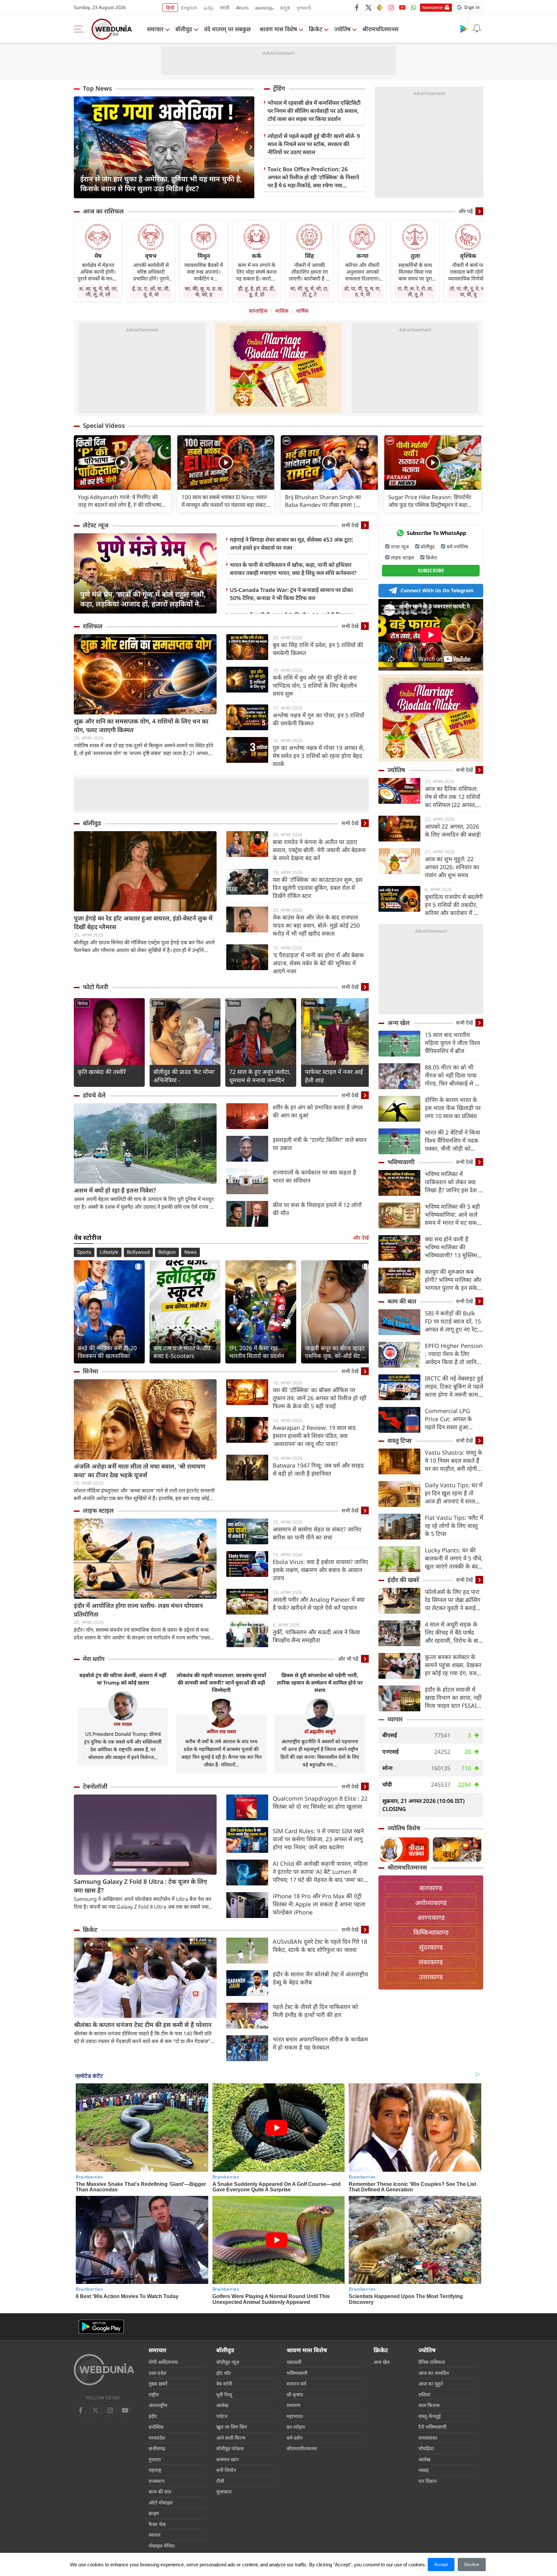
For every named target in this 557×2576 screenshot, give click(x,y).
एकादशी (294, 2362)
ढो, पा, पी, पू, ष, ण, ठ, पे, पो (362, 291)
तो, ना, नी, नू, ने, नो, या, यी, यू (468, 291)
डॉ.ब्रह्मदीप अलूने (320, 1731)
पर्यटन (222, 2416)
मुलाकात (224, 2492)
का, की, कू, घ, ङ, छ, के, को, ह (204, 291)
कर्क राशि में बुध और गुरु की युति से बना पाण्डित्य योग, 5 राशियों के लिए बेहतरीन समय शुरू (315, 685)
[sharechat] (380, 7)
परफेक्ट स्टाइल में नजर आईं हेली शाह (334, 1076)
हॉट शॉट (224, 2373)
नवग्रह (424, 2470)
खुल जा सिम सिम (232, 2427)
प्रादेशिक (156, 2427)
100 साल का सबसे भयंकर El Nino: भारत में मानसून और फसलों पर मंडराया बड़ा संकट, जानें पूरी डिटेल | (225, 501)
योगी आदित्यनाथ (163, 2362)
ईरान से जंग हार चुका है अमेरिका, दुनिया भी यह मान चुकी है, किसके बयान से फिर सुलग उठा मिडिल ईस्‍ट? (161, 183)
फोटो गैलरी (95, 987)
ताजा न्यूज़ (400, 546)
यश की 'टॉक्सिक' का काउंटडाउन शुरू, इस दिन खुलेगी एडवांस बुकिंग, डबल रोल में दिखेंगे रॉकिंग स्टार (318, 888)
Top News (97, 88)
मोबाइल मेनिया (162, 2546)
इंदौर (153, 2416)
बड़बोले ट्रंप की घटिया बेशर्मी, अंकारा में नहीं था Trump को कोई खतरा (123, 1679)
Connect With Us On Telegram (437, 590)
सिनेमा (83, 1003)
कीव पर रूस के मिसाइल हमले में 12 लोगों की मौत (317, 1209)
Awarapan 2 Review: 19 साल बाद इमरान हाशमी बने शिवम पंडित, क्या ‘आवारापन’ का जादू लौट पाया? (314, 1436)
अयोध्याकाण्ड (431, 1903)
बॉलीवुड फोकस (230, 2448)
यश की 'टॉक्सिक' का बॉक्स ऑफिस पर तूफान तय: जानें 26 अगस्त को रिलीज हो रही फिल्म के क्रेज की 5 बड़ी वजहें (320, 1398)
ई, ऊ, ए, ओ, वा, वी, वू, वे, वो (151, 291)
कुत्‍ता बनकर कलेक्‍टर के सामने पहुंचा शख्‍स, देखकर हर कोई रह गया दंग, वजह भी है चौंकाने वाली (453, 1665)
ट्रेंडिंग (279, 88)
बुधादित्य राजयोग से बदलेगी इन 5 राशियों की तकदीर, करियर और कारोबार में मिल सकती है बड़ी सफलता (454, 905)
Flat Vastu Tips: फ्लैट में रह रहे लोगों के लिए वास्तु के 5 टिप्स (454, 1526)
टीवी (220, 2481)
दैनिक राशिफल (432, 2362)
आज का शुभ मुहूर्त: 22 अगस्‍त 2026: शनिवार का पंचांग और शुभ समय (452, 867)
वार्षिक (302, 311)
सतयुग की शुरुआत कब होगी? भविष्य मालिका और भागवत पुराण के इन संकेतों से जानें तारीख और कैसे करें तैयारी (454, 1280)
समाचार (155, 29)
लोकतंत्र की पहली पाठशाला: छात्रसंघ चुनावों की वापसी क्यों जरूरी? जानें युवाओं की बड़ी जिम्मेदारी (221, 1683)
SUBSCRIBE (431, 570)
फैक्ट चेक (157, 2524)
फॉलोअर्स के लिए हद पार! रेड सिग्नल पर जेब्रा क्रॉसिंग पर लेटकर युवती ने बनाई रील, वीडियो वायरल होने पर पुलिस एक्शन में (454, 1600)
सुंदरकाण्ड (431, 1947)
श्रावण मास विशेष (278, 29)
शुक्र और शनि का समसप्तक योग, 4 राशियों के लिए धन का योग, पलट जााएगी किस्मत (141, 726)
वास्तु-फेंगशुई (430, 2416)
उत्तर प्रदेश (157, 2373)
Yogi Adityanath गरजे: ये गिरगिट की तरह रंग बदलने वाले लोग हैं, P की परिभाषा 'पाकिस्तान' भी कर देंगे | (120, 501)
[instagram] (391, 7)
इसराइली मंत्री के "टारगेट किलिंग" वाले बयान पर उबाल (320, 1144)
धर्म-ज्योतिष (457, 546)
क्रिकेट (316, 29)
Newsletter (433, 7)
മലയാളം (264, 8)
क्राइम (154, 2513)
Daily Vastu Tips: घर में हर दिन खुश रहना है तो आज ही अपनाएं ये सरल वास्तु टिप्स (454, 1493)
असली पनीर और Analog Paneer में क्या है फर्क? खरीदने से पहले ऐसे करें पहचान (319, 1603)
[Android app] (101, 2327)
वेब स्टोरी (224, 2384)
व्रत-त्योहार (296, 2427)
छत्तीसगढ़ (157, 2448)
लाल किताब (429, 2405)
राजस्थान (156, 2481)
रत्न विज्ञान (427, 2481)
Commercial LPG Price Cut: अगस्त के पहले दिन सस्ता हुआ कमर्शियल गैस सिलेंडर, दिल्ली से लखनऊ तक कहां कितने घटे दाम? (453, 1419)
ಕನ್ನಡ (285, 8)
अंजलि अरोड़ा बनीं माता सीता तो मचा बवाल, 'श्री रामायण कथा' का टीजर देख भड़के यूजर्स (140, 1471)
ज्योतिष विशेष (404, 1828)
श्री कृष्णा (295, 2394)
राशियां (424, 2394)
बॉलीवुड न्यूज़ (228, 2362)
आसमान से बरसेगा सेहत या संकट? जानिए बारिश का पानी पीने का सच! (317, 1533)
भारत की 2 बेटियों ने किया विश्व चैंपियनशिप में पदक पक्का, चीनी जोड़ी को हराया (453, 1141)
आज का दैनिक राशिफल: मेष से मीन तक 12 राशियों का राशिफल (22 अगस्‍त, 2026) (453, 797)
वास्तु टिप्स (400, 1440)
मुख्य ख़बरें (158, 2384)
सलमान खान (227, 2459)
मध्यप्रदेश (157, 2438)
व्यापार (395, 1719)
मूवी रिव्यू (224, 2394)
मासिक (282, 311)
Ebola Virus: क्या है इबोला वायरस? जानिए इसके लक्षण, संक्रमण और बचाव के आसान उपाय (320, 1570)
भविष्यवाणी (401, 1162)
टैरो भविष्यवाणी (432, 2427)
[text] (122, 462)
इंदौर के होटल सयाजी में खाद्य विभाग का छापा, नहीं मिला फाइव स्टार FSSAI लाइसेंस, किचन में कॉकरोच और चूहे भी (453, 1698)
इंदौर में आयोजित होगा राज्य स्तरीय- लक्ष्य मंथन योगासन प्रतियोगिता (138, 1610)
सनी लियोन (226, 2470)
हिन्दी (170, 8)
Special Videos (104, 426)
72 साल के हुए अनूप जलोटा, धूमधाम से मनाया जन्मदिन (260, 1076)
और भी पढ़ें (348, 1659)
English (189, 8)
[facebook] (357, 7)
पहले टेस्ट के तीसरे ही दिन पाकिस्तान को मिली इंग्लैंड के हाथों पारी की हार (315, 2011)
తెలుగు (242, 8)
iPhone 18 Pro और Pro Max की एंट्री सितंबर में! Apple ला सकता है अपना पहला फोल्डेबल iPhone (319, 1904)
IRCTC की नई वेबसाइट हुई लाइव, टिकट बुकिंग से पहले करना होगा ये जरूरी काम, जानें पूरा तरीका (454, 1386)
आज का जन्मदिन (434, 2373)
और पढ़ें (466, 211)
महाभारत (295, 2416)
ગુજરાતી (304, 8)
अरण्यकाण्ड (431, 1917)
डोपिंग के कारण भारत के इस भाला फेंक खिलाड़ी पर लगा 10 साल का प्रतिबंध (453, 1108)
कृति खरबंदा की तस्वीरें (102, 1072)
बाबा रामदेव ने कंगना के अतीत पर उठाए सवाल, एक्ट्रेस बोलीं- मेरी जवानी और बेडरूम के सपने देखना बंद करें (319, 850)
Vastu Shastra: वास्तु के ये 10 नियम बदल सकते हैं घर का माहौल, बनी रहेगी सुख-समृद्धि (454, 1461)
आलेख (222, 2405)
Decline (472, 2564)
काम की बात (402, 1301)
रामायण (293, 2405)
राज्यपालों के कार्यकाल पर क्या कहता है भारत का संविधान (314, 1176)
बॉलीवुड (184, 29)
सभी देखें (350, 525)
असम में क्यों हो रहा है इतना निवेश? (115, 1190)
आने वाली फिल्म (231, 2438)
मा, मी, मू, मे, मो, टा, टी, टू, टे (309, 291)
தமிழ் (209, 8)
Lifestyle (109, 1252)
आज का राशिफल (103, 211)
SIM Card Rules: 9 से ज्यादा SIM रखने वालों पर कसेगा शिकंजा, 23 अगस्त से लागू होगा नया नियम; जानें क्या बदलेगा (318, 1839)
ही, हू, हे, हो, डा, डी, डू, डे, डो (257, 291)
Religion (167, 1252)
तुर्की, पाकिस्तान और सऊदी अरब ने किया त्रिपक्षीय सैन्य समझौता (316, 1636)
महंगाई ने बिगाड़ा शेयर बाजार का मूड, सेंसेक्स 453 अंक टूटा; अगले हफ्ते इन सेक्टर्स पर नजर (292, 544)
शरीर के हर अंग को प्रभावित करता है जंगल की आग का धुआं (318, 1111)
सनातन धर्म (296, 2384)
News (191, 1252)
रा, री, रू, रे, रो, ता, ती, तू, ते (415, 291)
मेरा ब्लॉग (94, 1659)
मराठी (225, 8)
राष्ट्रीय (154, 2394)
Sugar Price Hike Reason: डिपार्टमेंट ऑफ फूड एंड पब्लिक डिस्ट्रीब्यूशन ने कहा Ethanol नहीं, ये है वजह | (430, 501)
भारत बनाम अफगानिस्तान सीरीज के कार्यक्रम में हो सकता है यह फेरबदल (320, 2043)
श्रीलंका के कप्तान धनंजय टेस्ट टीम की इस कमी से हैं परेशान (143, 2025)
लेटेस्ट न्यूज (96, 525)
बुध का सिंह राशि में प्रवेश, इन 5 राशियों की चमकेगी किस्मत (318, 649)
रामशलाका (428, 2438)
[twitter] (368, 7)
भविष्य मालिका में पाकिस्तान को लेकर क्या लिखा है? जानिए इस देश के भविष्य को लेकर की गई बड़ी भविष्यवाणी (454, 1182)
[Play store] (464, 28)
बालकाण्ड (431, 1888)
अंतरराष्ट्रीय (158, 2405)
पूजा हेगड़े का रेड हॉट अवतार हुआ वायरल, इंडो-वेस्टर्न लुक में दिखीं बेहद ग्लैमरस (143, 923)
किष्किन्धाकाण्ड (431, 1932)
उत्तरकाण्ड (431, 1977)
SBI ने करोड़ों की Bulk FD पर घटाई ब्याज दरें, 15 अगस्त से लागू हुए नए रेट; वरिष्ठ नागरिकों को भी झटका (453, 1321)
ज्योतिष (342, 29)
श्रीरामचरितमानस (380, 29)
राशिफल (93, 626)
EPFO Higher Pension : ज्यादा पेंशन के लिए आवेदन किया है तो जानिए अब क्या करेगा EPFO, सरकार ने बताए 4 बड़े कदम (454, 1354)
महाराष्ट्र (155, 2470)
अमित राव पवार (221, 1731)
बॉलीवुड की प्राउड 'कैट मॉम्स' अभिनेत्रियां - (184, 1076)
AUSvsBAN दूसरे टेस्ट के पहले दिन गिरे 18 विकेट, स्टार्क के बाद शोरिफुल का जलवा (320, 1946)
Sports (84, 1252)
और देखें (361, 1238)
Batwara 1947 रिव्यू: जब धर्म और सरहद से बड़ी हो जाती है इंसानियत (318, 1469)
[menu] (80, 29)
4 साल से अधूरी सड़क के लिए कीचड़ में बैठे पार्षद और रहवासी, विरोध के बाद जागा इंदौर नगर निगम (453, 1632)
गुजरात (155, 2459)
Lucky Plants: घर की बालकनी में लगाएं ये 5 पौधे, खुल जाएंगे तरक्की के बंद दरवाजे (454, 1558)
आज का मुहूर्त (431, 2384)
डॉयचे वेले (94, 1095)
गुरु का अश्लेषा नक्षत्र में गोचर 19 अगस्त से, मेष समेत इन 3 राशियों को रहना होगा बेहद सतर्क (318, 756)
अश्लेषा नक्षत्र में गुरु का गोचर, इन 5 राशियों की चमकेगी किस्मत (318, 719)
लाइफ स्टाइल (98, 1510)
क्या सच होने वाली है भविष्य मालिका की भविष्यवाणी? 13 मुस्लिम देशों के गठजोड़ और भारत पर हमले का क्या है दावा (452, 1247)
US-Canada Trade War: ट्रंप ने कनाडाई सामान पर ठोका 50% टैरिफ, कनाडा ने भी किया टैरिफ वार (291, 594)
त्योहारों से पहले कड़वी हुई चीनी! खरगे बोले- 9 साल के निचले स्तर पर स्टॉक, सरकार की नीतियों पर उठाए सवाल (314, 144)
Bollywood (138, 1252)
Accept (441, 2564)
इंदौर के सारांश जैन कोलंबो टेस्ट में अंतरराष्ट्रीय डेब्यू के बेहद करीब (320, 1978)
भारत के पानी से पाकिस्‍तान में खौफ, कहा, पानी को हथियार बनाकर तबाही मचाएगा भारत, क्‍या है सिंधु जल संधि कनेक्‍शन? (293, 569)
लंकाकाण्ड (431, 1962)
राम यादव (123, 1724)
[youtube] (402, 7)
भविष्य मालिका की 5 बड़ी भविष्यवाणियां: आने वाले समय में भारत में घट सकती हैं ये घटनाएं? (453, 1215)
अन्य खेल (399, 1023)
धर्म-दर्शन (294, 2438)
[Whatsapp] (414, 7)
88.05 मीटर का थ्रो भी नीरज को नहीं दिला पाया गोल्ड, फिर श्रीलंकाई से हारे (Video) (453, 1075)
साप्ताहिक (258, 311)
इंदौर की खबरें (403, 1580)
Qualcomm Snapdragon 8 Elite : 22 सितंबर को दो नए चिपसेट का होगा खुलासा (320, 1802)
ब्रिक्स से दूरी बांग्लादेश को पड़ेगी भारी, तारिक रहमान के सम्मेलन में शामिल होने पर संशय (320, 1683)
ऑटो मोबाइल (161, 2502)
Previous (79, 147)
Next (249, 147)
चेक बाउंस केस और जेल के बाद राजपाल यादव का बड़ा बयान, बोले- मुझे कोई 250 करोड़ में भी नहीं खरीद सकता (316, 925)
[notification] (477, 28)
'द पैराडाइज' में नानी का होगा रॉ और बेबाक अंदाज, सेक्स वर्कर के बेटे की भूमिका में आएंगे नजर (318, 963)
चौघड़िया (426, 2448)
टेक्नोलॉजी (95, 1786)
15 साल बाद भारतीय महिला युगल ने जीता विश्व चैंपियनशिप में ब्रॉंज (452, 1043)
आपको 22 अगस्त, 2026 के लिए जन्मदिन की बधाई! (453, 830)
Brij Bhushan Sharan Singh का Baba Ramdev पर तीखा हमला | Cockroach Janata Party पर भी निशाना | (329, 501)
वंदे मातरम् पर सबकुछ (227, 29)
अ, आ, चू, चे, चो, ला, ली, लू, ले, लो (98, 291)
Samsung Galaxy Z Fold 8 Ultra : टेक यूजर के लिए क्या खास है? (140, 1886)
